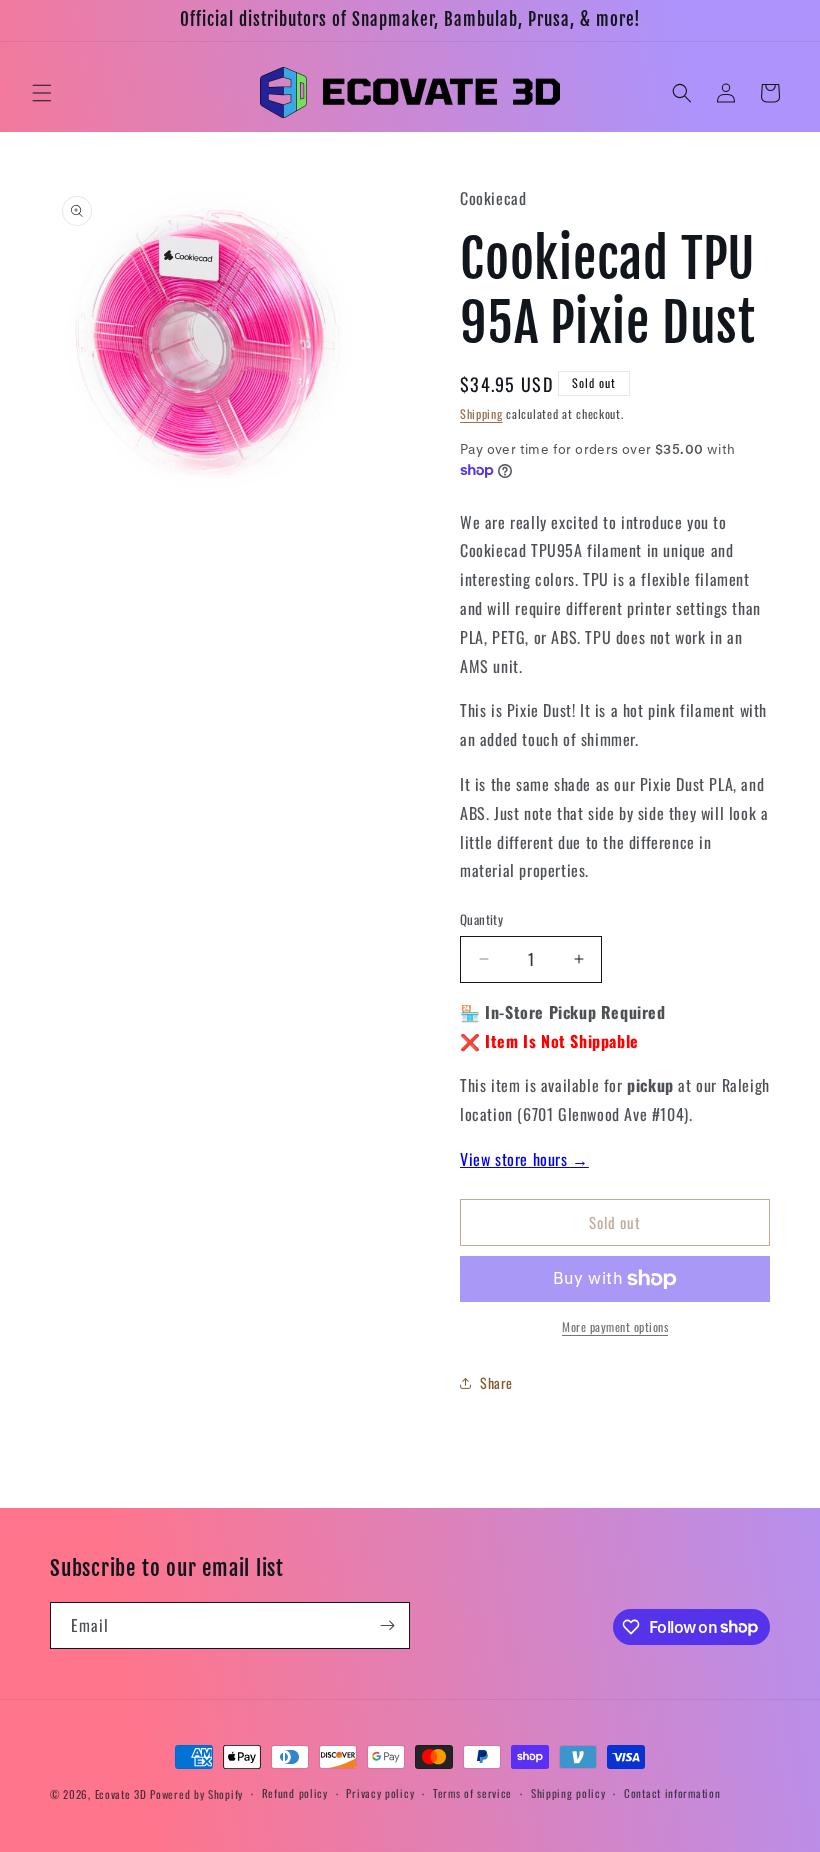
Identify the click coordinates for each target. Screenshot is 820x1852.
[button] (42, 93)
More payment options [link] (615, 1326)
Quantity (481, 919)
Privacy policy (380, 1793)
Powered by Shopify (196, 1794)
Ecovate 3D (121, 1794)
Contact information (672, 1793)
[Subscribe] (387, 1625)
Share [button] (496, 1382)
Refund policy (295, 1793)
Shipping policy (568, 1793)
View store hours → (524, 1159)
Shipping (481, 413)
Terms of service (472, 1793)
